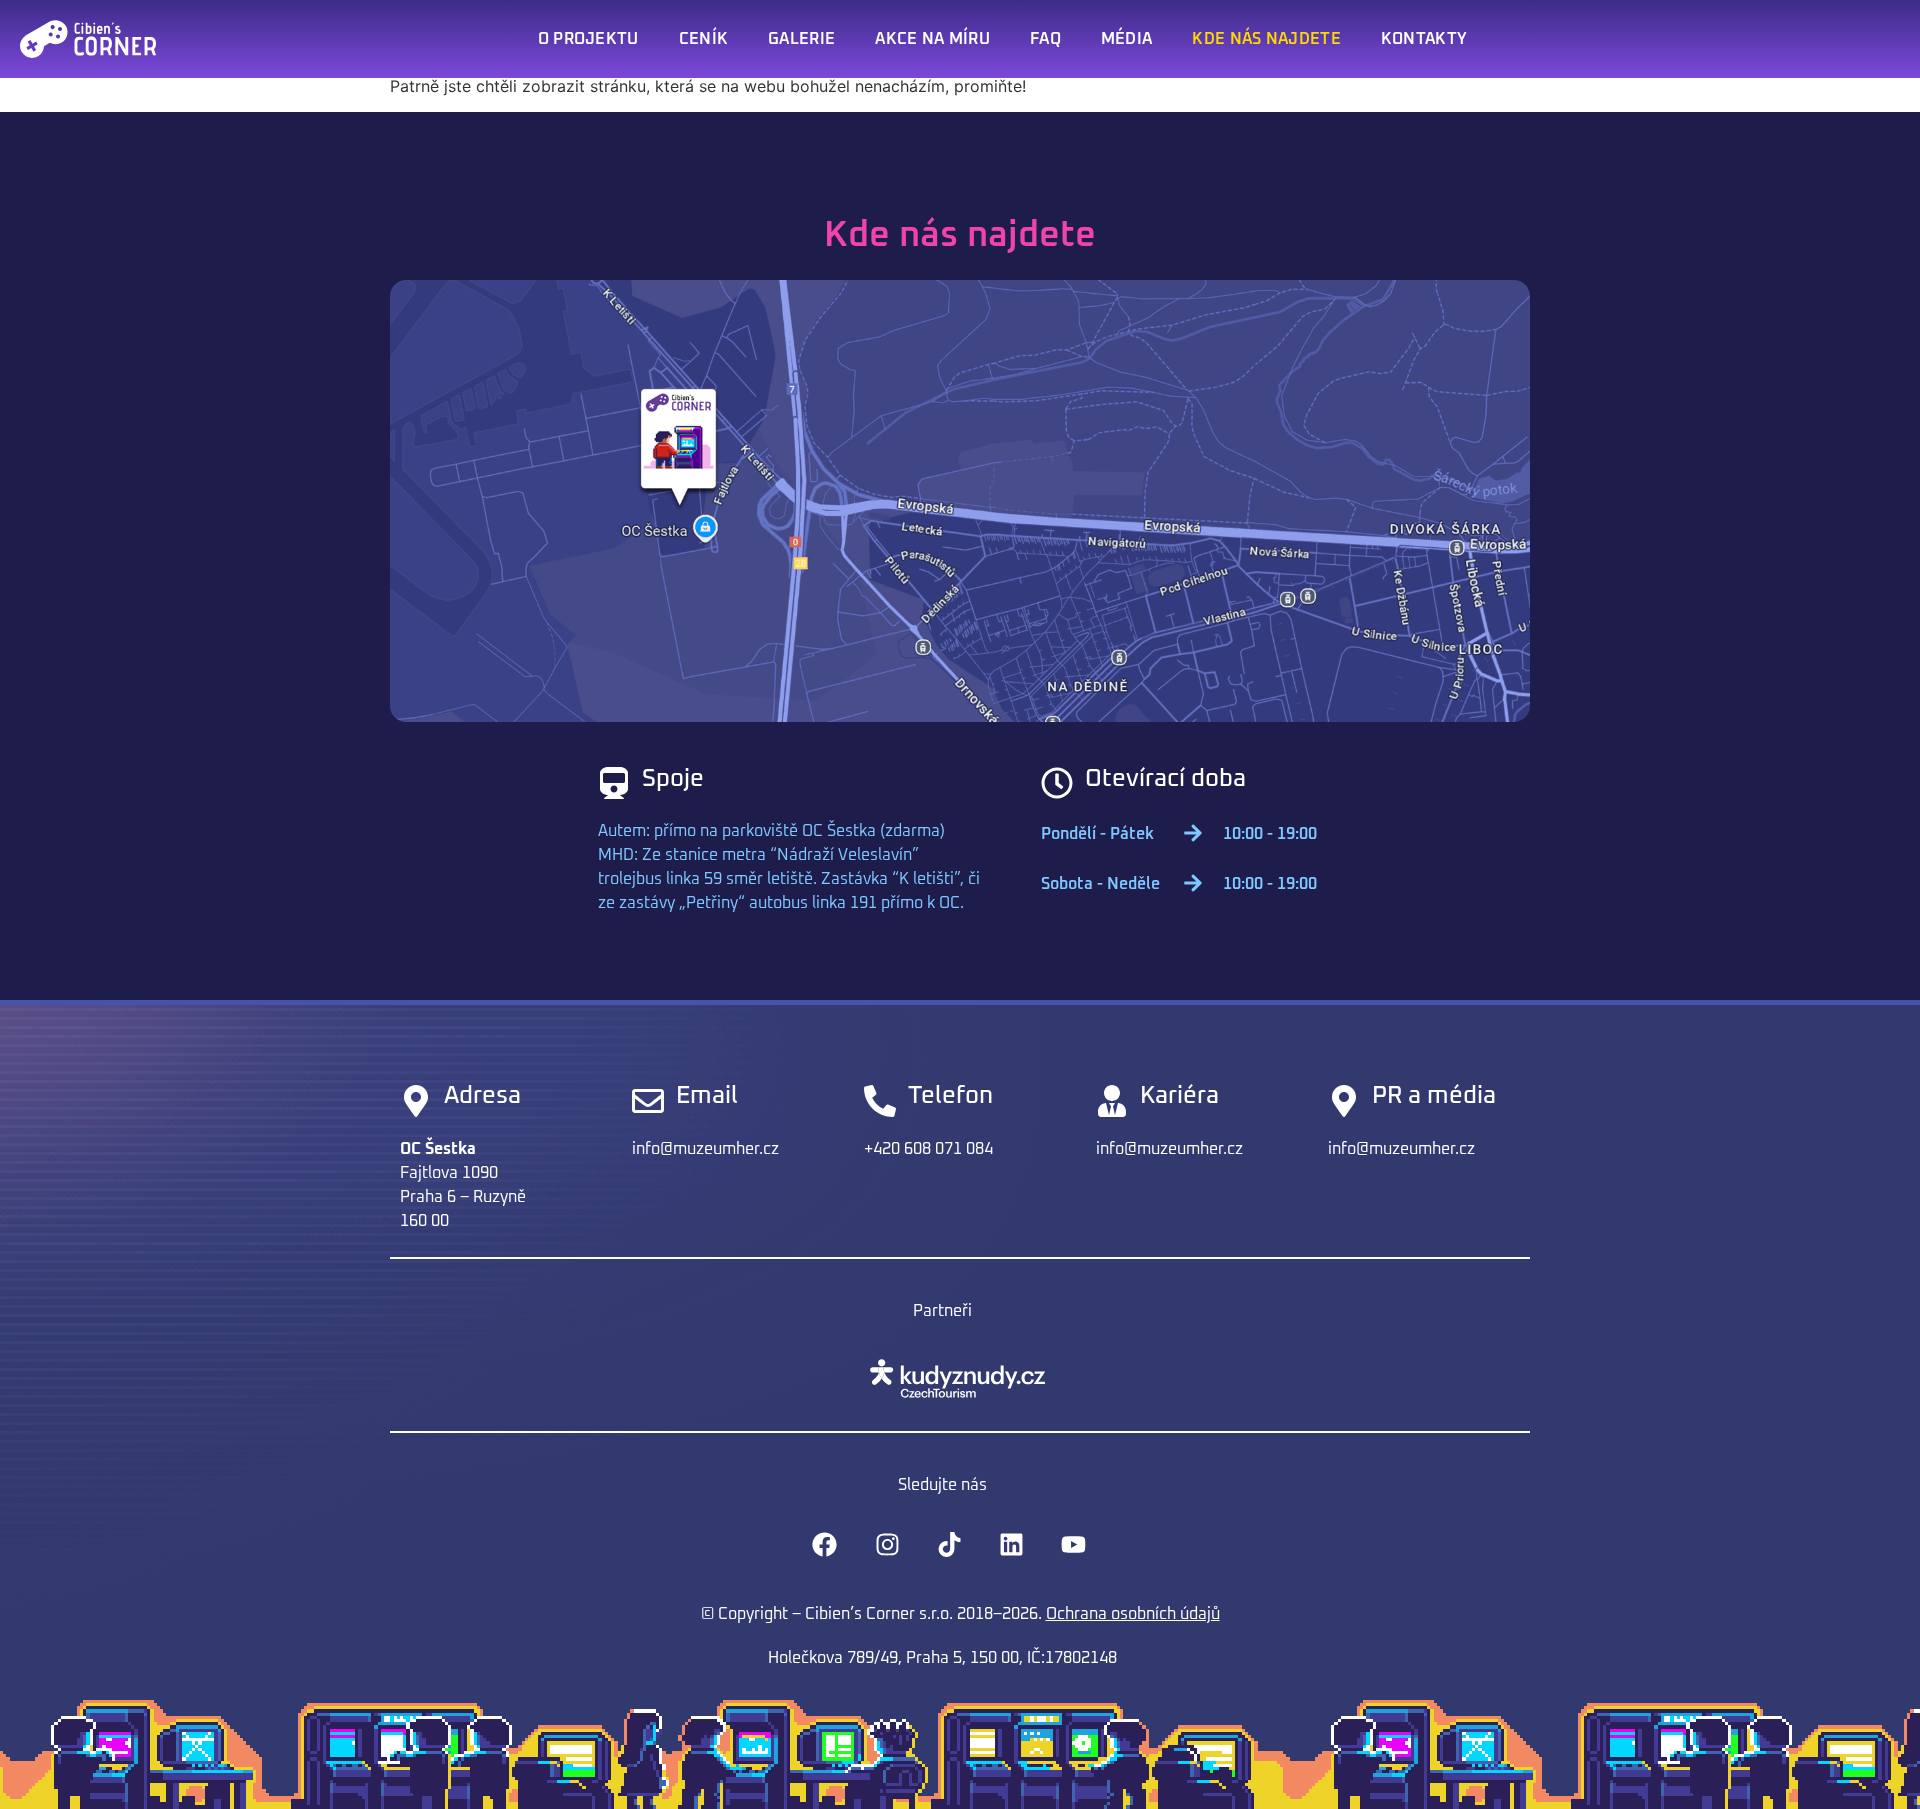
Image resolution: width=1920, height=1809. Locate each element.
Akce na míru (932, 39)
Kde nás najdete (1266, 39)
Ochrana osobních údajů (1133, 1614)
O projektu (588, 39)
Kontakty (1424, 39)
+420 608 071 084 (928, 1149)
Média (1127, 39)
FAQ (1045, 39)
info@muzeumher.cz (705, 1149)
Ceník (704, 39)
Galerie (801, 39)
